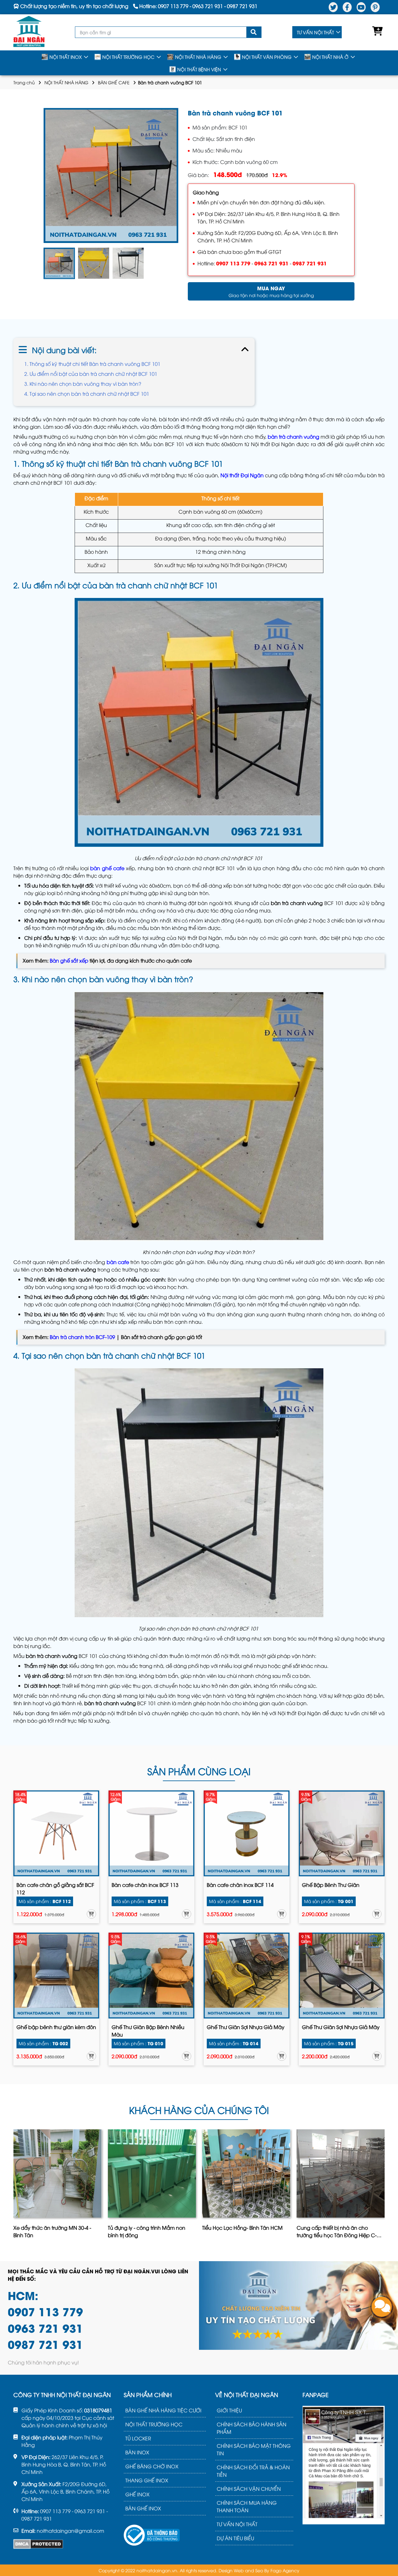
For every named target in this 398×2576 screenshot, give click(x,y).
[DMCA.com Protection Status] (38, 2544)
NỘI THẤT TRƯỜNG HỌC (128, 57)
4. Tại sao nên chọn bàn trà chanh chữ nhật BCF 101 (87, 394)
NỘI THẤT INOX (66, 57)
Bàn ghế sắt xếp (69, 960)
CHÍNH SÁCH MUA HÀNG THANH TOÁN (247, 2506)
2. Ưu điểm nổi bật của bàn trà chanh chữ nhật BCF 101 (91, 374)
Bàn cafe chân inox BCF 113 (145, 1885)
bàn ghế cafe (107, 868)
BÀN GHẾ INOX (143, 2508)
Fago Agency (285, 2570)
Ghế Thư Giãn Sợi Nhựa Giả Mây (246, 2027)
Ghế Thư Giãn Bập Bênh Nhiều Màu (148, 2031)
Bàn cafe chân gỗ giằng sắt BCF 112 (55, 1888)
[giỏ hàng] (376, 32)
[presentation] (14, 2186)
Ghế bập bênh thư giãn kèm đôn (56, 2027)
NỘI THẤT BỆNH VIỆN (199, 69)
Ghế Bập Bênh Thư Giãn (331, 1885)
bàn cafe (118, 1262)
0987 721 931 (310, 263)
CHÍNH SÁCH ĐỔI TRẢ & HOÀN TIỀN (253, 2471)
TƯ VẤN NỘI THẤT (315, 32)
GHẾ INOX (137, 2494)
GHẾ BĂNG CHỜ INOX (152, 2466)
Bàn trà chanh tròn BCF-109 (82, 1337)
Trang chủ (24, 82)
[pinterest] (375, 7)
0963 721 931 (271, 263)
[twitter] (333, 7)
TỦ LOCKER (138, 2438)
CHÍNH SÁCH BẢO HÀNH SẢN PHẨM (252, 2428)
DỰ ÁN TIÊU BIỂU (235, 2538)
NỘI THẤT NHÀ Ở (330, 57)
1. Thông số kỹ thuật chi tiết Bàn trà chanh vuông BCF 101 (93, 364)
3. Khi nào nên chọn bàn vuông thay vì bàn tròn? (83, 384)
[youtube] (361, 7)
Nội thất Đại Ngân (242, 475)
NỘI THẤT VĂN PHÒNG (267, 57)
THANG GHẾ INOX (147, 2480)
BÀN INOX (137, 2452)
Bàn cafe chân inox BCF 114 (240, 1885)
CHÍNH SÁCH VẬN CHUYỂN (249, 2489)
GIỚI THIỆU (229, 2410)
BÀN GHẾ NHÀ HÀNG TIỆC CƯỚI (163, 2410)
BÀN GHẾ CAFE (114, 82)
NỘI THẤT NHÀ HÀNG (198, 57)
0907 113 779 (233, 263)
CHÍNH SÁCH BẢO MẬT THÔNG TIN (254, 2449)
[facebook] (347, 7)
